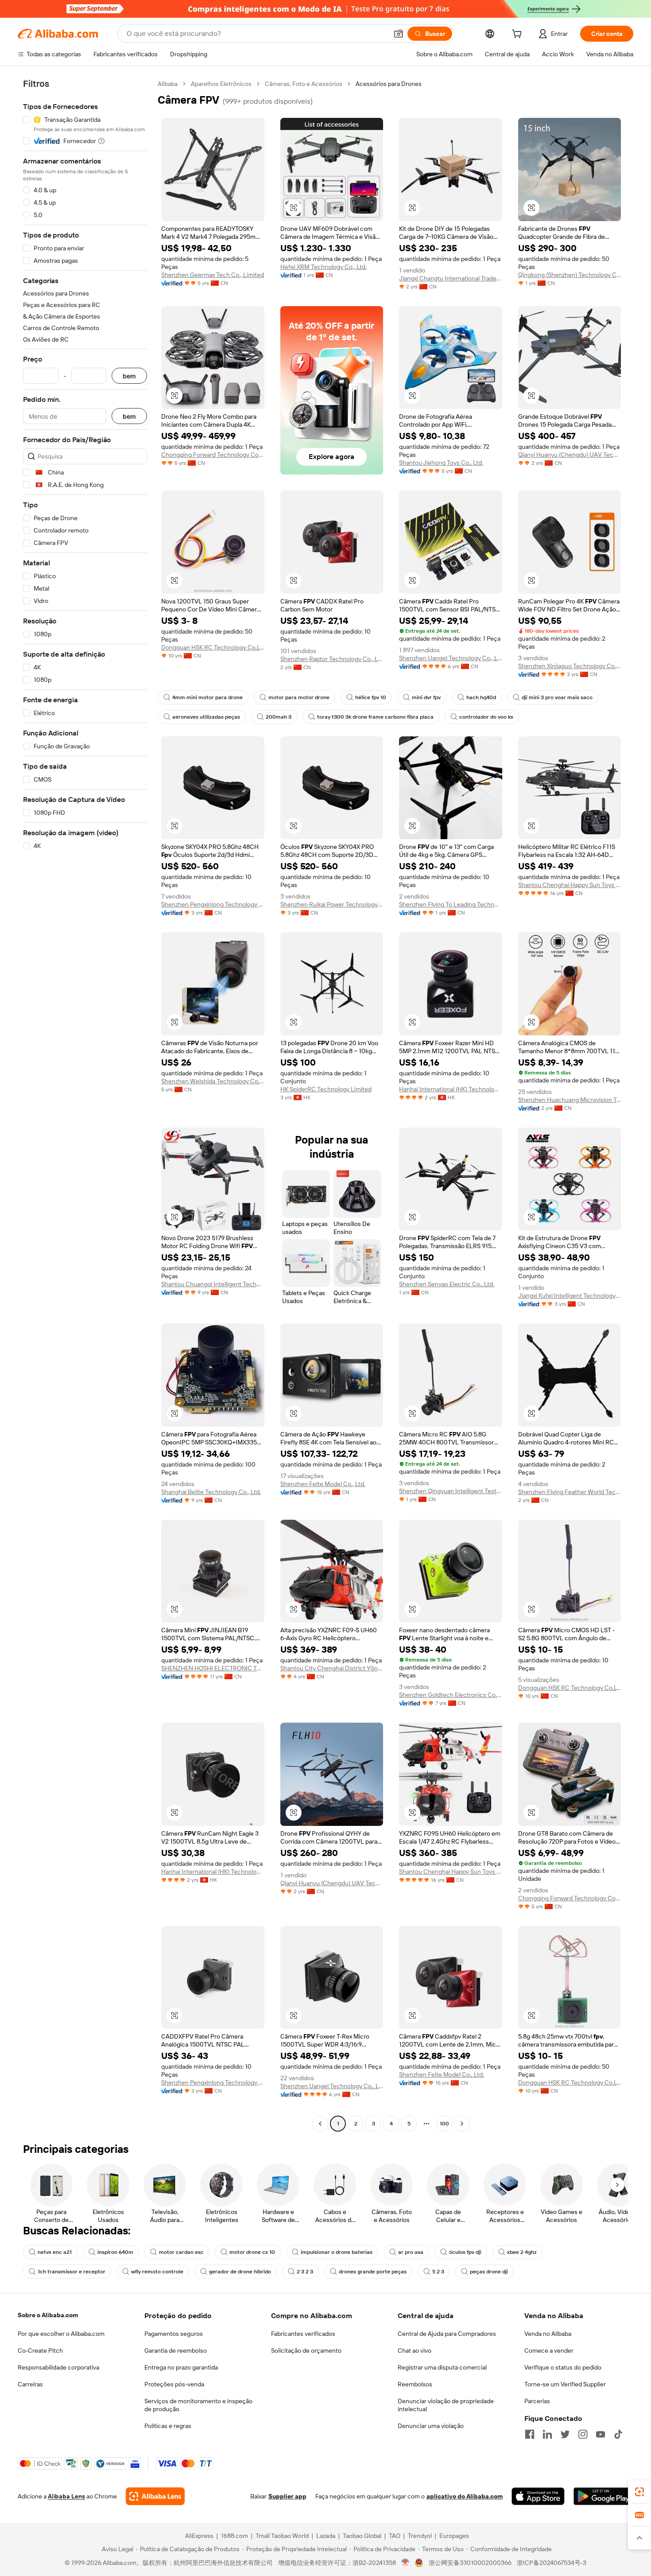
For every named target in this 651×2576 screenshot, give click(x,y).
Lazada (326, 2536)
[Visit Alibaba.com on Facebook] (530, 2434)
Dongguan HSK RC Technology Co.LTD (213, 647)
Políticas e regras (168, 2426)
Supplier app (287, 2496)
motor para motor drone (299, 697)
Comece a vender (549, 2350)
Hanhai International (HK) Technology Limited (451, 1089)
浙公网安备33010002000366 (470, 2563)
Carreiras (30, 2384)
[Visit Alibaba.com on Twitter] (565, 2434)
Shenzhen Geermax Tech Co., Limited (213, 275)
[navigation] (85, 1105)
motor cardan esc (181, 2252)
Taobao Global (362, 2536)
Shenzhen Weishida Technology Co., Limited (213, 1081)
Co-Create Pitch (40, 2350)
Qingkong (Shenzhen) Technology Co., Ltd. (570, 275)
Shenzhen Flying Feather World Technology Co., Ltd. (570, 1492)
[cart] (519, 35)
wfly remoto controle (157, 2272)
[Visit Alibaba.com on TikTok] (618, 2434)
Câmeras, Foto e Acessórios (304, 84)
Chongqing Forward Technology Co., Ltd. (213, 455)
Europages (454, 2536)
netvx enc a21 (55, 2252)
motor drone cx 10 (252, 2252)
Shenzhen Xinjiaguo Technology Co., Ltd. (570, 666)
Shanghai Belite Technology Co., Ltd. (211, 1492)
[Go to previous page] (320, 2124)
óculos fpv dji (465, 2252)
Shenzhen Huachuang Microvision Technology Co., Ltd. (570, 1100)
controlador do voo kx (486, 717)
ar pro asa (411, 2252)
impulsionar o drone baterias (337, 2252)
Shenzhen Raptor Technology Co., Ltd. (332, 659)
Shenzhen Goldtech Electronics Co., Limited (451, 1695)
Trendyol (420, 2536)
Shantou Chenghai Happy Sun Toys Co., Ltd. (570, 885)
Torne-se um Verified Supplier (565, 2384)
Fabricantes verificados (303, 2334)
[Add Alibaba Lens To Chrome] (155, 2496)
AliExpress (199, 2536)
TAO (395, 2536)
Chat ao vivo (415, 2350)
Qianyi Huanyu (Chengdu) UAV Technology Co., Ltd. (570, 455)
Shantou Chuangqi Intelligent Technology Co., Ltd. (213, 1284)
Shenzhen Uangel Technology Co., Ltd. (451, 658)
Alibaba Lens (66, 2496)
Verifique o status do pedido (563, 2367)
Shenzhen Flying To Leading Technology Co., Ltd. (451, 904)
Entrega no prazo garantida (181, 2367)
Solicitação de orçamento (306, 2350)
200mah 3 (279, 717)
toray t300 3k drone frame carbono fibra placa (375, 717)
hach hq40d (481, 697)
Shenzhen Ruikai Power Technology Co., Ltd (332, 904)
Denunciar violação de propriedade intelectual (446, 2405)
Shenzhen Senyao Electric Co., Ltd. (447, 1284)
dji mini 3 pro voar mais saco (557, 697)
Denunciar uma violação (431, 2426)
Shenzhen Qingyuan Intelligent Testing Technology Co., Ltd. (451, 1491)
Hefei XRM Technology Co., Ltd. (324, 267)
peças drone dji (489, 2272)
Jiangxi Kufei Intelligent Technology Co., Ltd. (570, 1296)
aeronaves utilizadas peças (206, 717)
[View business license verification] (405, 2563)
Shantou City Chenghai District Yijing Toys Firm (332, 1668)
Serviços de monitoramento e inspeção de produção (198, 2405)
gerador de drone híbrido (240, 2272)
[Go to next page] (462, 2124)
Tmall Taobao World (282, 2536)
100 (444, 2124)
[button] (399, 34)
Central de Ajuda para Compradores (447, 2334)
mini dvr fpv (426, 697)
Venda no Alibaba (548, 2334)
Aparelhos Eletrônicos (221, 84)
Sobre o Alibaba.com (48, 2315)
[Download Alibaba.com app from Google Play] (603, 2496)
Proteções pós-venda (174, 2384)
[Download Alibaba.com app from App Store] (538, 2496)
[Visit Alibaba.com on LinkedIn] (547, 2434)
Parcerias (537, 2401)
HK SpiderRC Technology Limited (326, 1089)
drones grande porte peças (373, 2272)
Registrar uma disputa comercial (442, 2367)
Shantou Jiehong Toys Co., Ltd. (441, 463)
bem (129, 376)
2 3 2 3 (305, 2272)
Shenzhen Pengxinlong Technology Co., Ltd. (213, 904)
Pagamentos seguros (174, 2334)
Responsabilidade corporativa (58, 2367)
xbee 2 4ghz (522, 2252)
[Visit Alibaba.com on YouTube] (601, 2434)
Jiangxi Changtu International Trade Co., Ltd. (451, 278)
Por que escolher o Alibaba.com (61, 2334)
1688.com (234, 2536)
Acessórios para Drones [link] (389, 84)
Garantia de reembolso (176, 2350)
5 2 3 (438, 2272)
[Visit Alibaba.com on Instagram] (583, 2434)
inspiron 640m (115, 2252)
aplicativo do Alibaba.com (465, 2496)
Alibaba (168, 84)
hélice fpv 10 (371, 697)
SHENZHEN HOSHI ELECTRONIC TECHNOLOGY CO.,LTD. (213, 1668)
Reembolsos (415, 2384)
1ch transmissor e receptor (72, 2272)
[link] (639, 2492)
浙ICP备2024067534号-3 (552, 2563)
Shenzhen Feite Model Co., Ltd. (323, 1484)
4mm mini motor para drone (207, 697)
